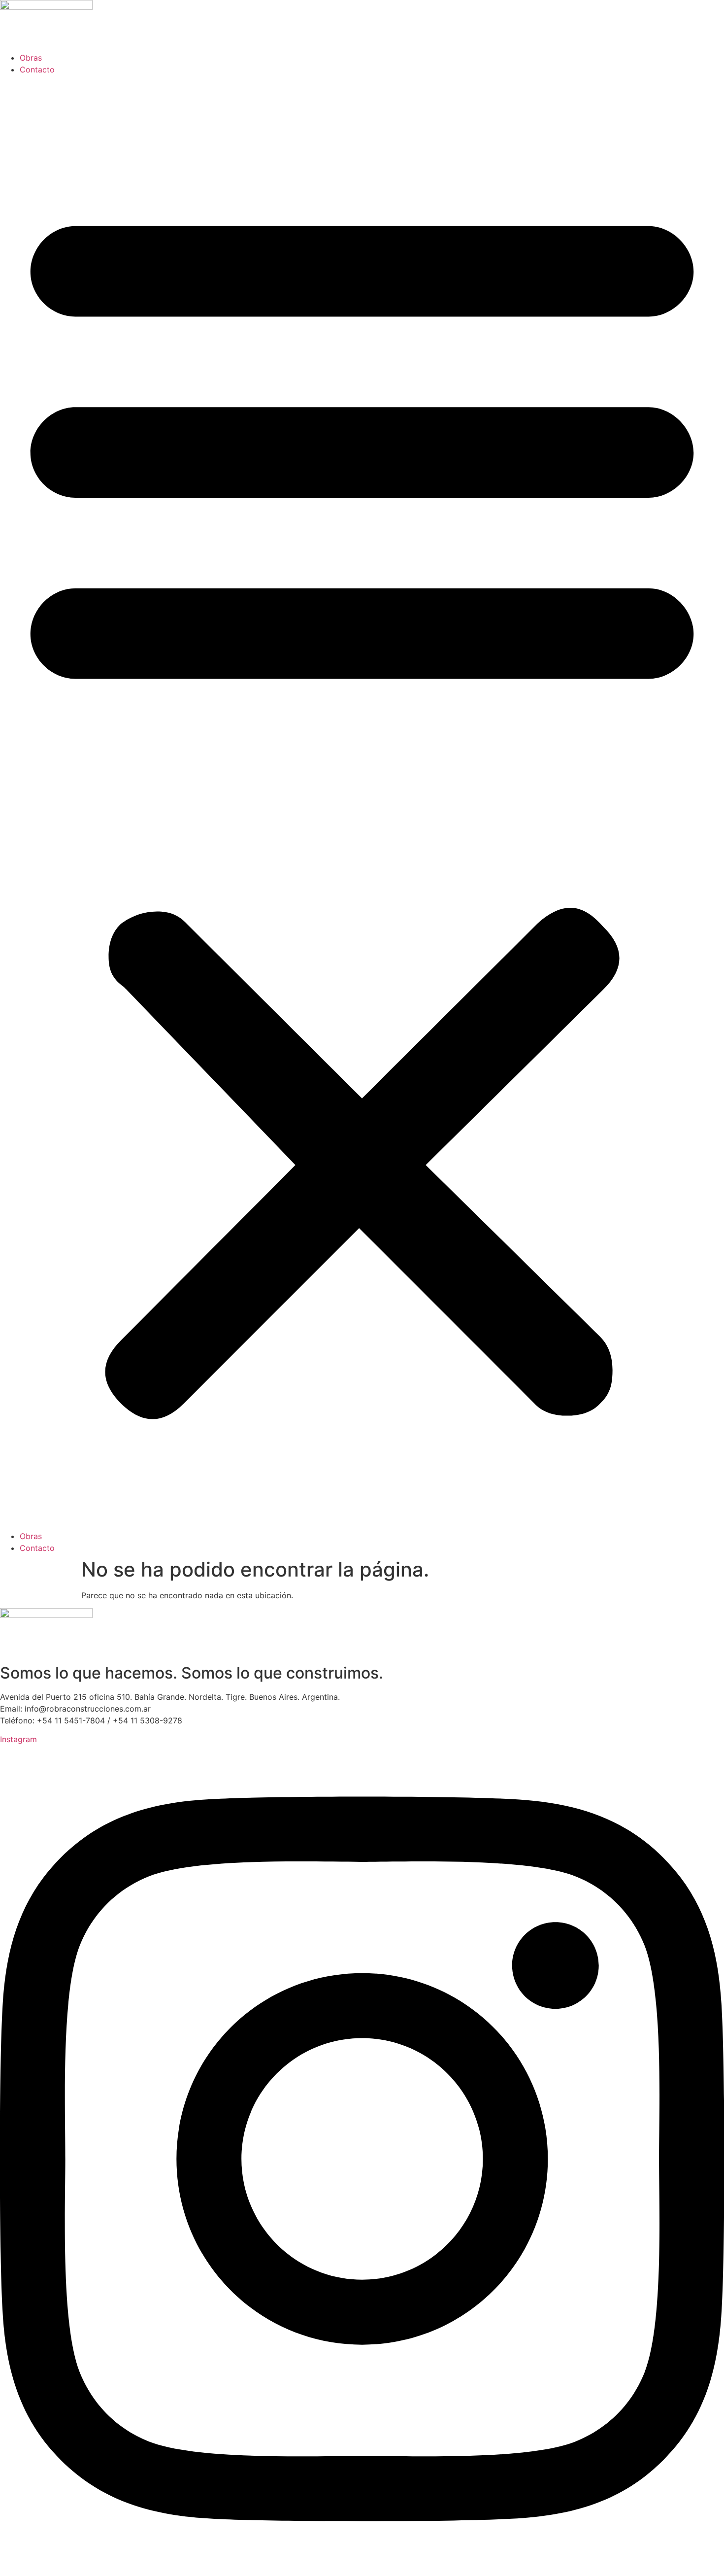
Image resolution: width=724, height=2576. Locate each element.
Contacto (37, 69)
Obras (31, 58)
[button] (362, 803)
